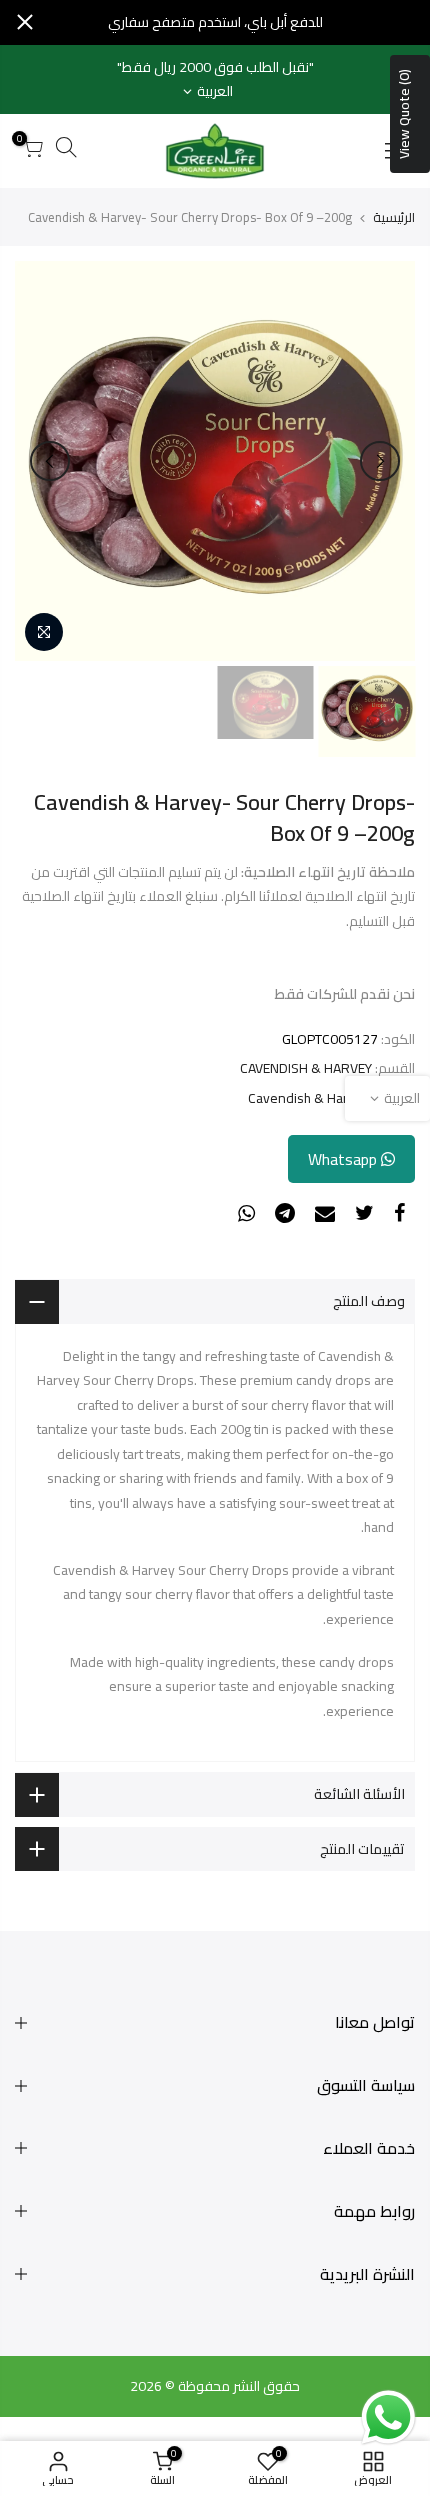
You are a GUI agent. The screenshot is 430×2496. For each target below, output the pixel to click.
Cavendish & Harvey (309, 1098)
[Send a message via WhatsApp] (388, 2417)
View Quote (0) (404, 114)
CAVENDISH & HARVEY (306, 1068)
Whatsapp (344, 1159)
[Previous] (380, 461)
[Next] (50, 461)
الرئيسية (394, 217)
